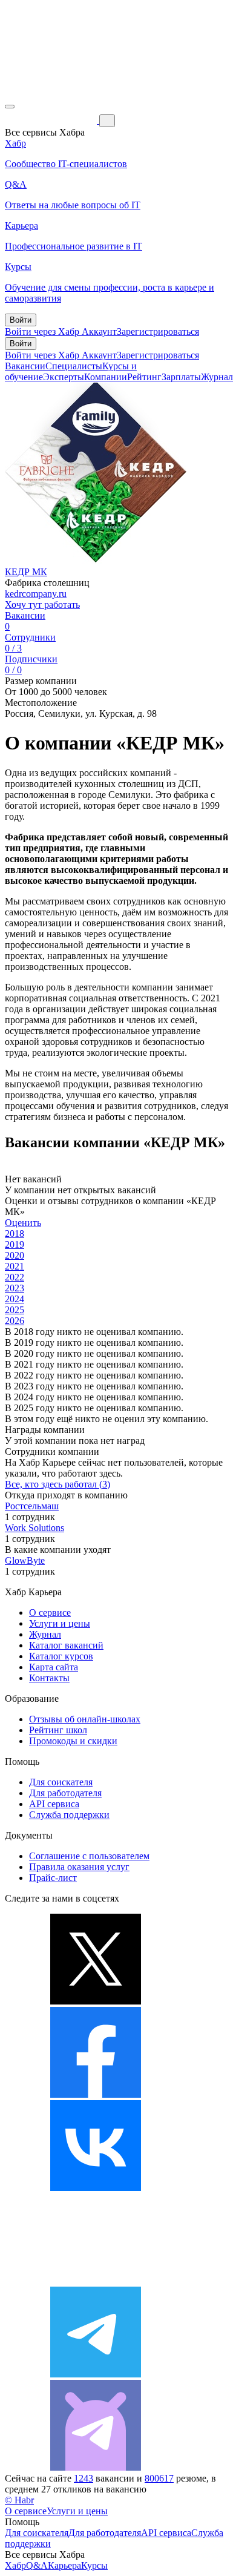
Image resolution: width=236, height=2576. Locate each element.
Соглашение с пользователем (89, 1856)
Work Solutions (34, 1528)
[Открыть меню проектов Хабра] (10, 107)
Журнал (217, 377)
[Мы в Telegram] (96, 2374)
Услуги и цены (60, 1623)
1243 (84, 2478)
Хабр (15, 2565)
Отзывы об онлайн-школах (85, 1719)
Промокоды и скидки (73, 1741)
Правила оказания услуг (79, 1867)
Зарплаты (181, 377)
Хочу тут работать (42, 604)
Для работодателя (65, 1793)
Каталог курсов (61, 1656)
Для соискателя (61, 1782)
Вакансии (25, 366)
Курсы (94, 2565)
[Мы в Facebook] (96, 2094)
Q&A (37, 2565)
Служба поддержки (69, 1815)
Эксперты (64, 377)
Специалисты (74, 366)
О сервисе (50, 1612)
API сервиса (54, 1804)
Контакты (49, 1678)
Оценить (23, 1223)
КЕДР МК (26, 572)
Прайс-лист (53, 1878)
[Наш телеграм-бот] (96, 2467)
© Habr (19, 2500)
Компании (106, 377)
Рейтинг (144, 377)
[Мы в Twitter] (96, 2001)
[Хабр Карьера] (52, 120)
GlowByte (25, 1560)
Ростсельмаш (32, 1506)
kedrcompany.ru (36, 594)
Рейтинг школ (58, 1730)
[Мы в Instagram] (96, 2281)
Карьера (64, 2565)
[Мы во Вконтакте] (96, 2188)
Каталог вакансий (66, 1645)
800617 (159, 2478)
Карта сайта (54, 1667)
